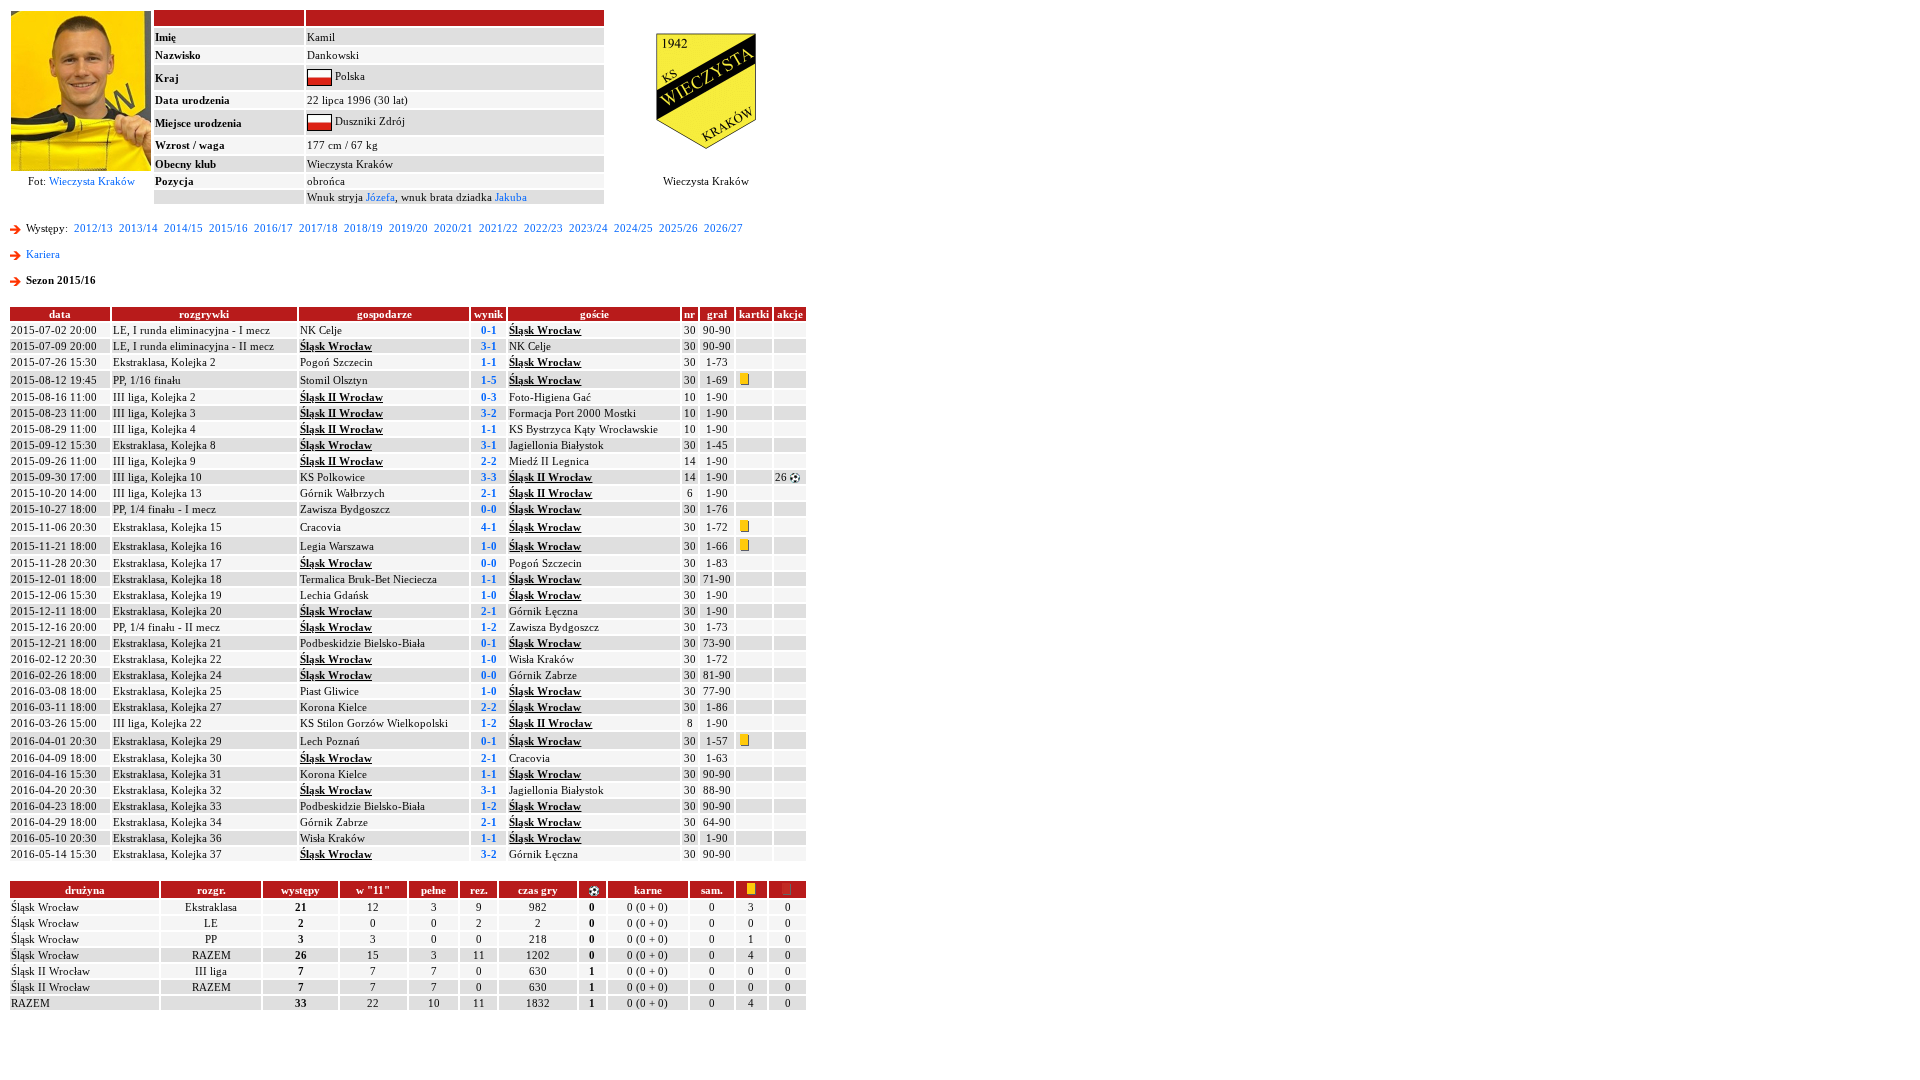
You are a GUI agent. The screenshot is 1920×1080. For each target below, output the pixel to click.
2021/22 (498, 228)
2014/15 (183, 228)
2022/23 (543, 228)
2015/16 (228, 228)
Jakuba (511, 197)
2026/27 (723, 228)
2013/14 (138, 228)
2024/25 (633, 228)
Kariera (43, 254)
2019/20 (408, 228)
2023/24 (588, 228)
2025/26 (678, 228)
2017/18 (318, 228)
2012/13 (93, 228)
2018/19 (363, 228)
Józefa (380, 197)
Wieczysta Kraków (92, 181)
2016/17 (273, 228)
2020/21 (453, 228)
